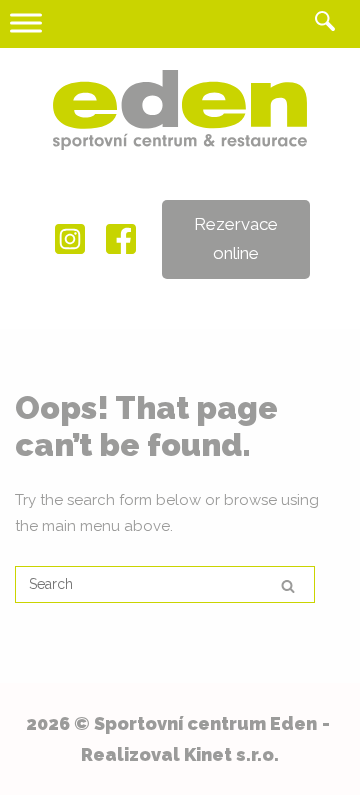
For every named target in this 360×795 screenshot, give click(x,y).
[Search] (288, 585)
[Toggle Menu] (26, 22)
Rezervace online (236, 238)
